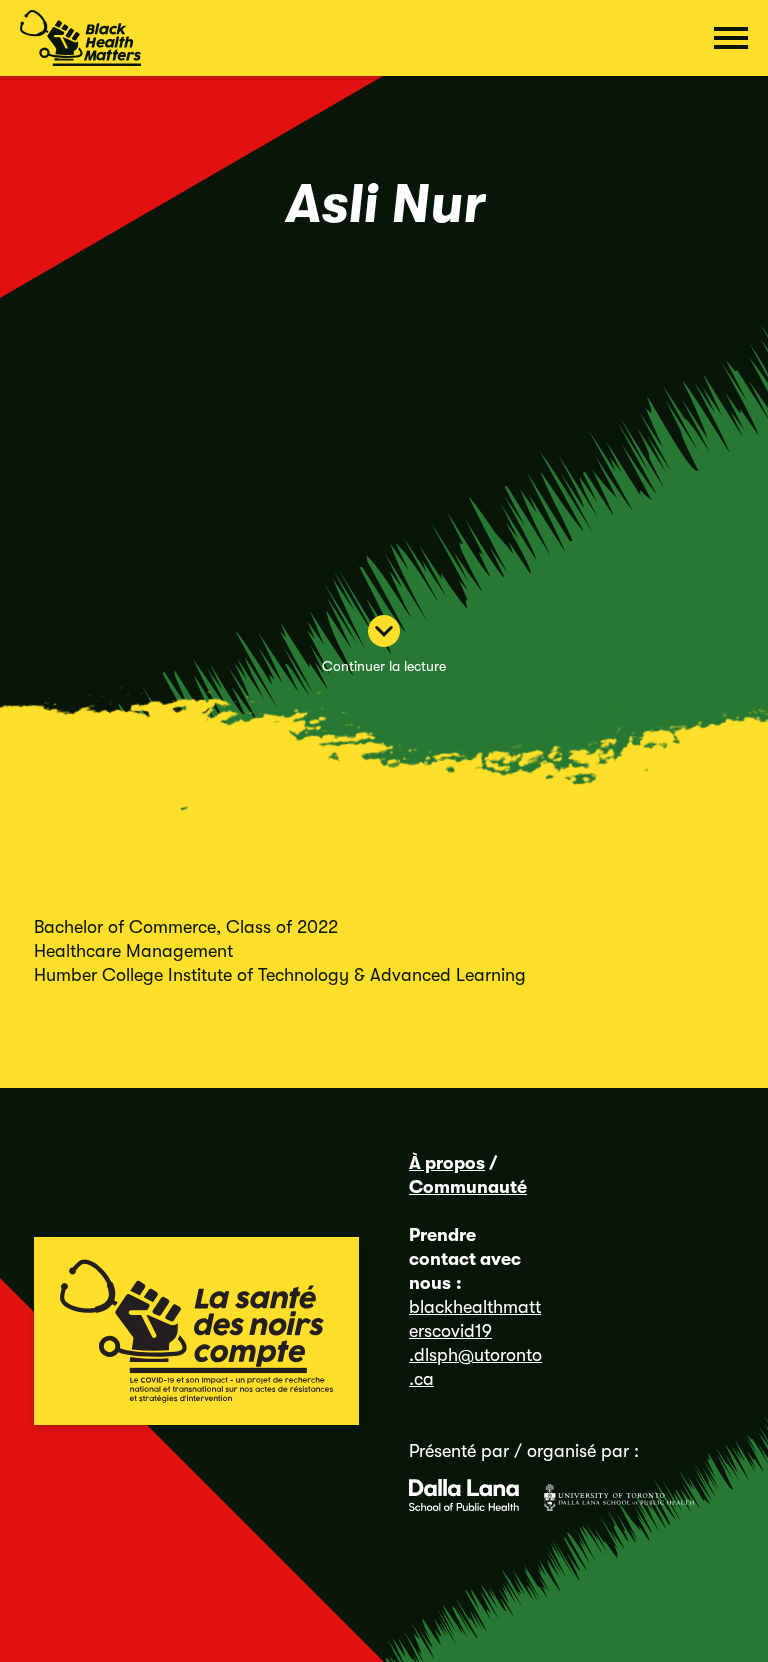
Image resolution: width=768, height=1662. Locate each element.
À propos (447, 1163)
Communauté (468, 1187)
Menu (731, 38)
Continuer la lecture (384, 666)
